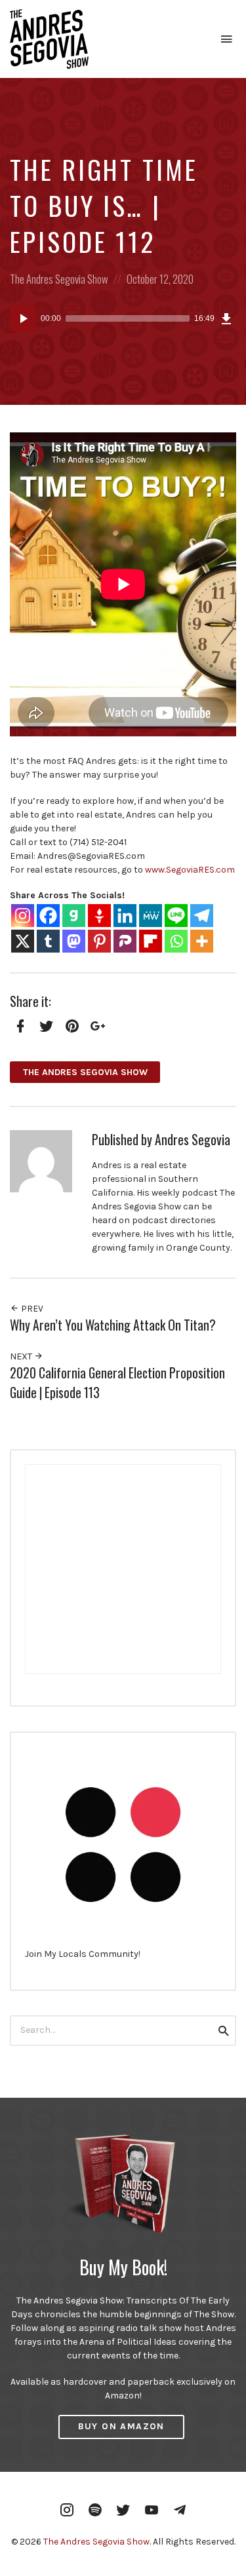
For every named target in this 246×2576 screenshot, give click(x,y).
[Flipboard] (151, 941)
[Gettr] (99, 916)
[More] (202, 941)
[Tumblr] (48, 941)
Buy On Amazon (121, 2426)
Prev (31, 1309)
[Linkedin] (125, 916)
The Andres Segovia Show (59, 279)
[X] (23, 941)
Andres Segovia (193, 1140)
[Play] (23, 318)
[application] (123, 318)
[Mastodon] (74, 941)
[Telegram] (202, 916)
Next (22, 1356)
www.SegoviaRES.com (190, 870)
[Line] (176, 916)
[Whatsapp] (176, 941)
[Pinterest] (99, 941)
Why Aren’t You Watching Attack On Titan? (113, 1325)
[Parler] (125, 941)
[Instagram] (23, 916)
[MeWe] (151, 916)
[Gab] (74, 916)
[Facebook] (48, 916)
